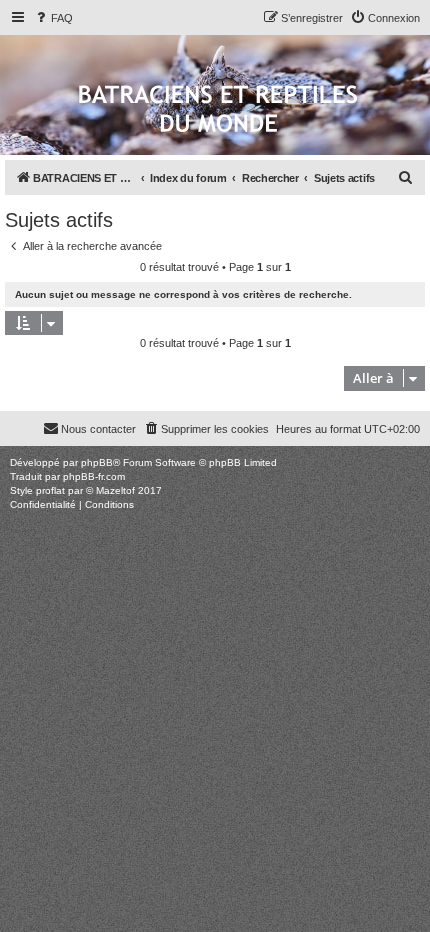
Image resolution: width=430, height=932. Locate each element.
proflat (50, 490)
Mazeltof (115, 490)
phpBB (97, 462)
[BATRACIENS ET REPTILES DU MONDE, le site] (218, 110)
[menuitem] (53, 18)
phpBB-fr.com (94, 476)
